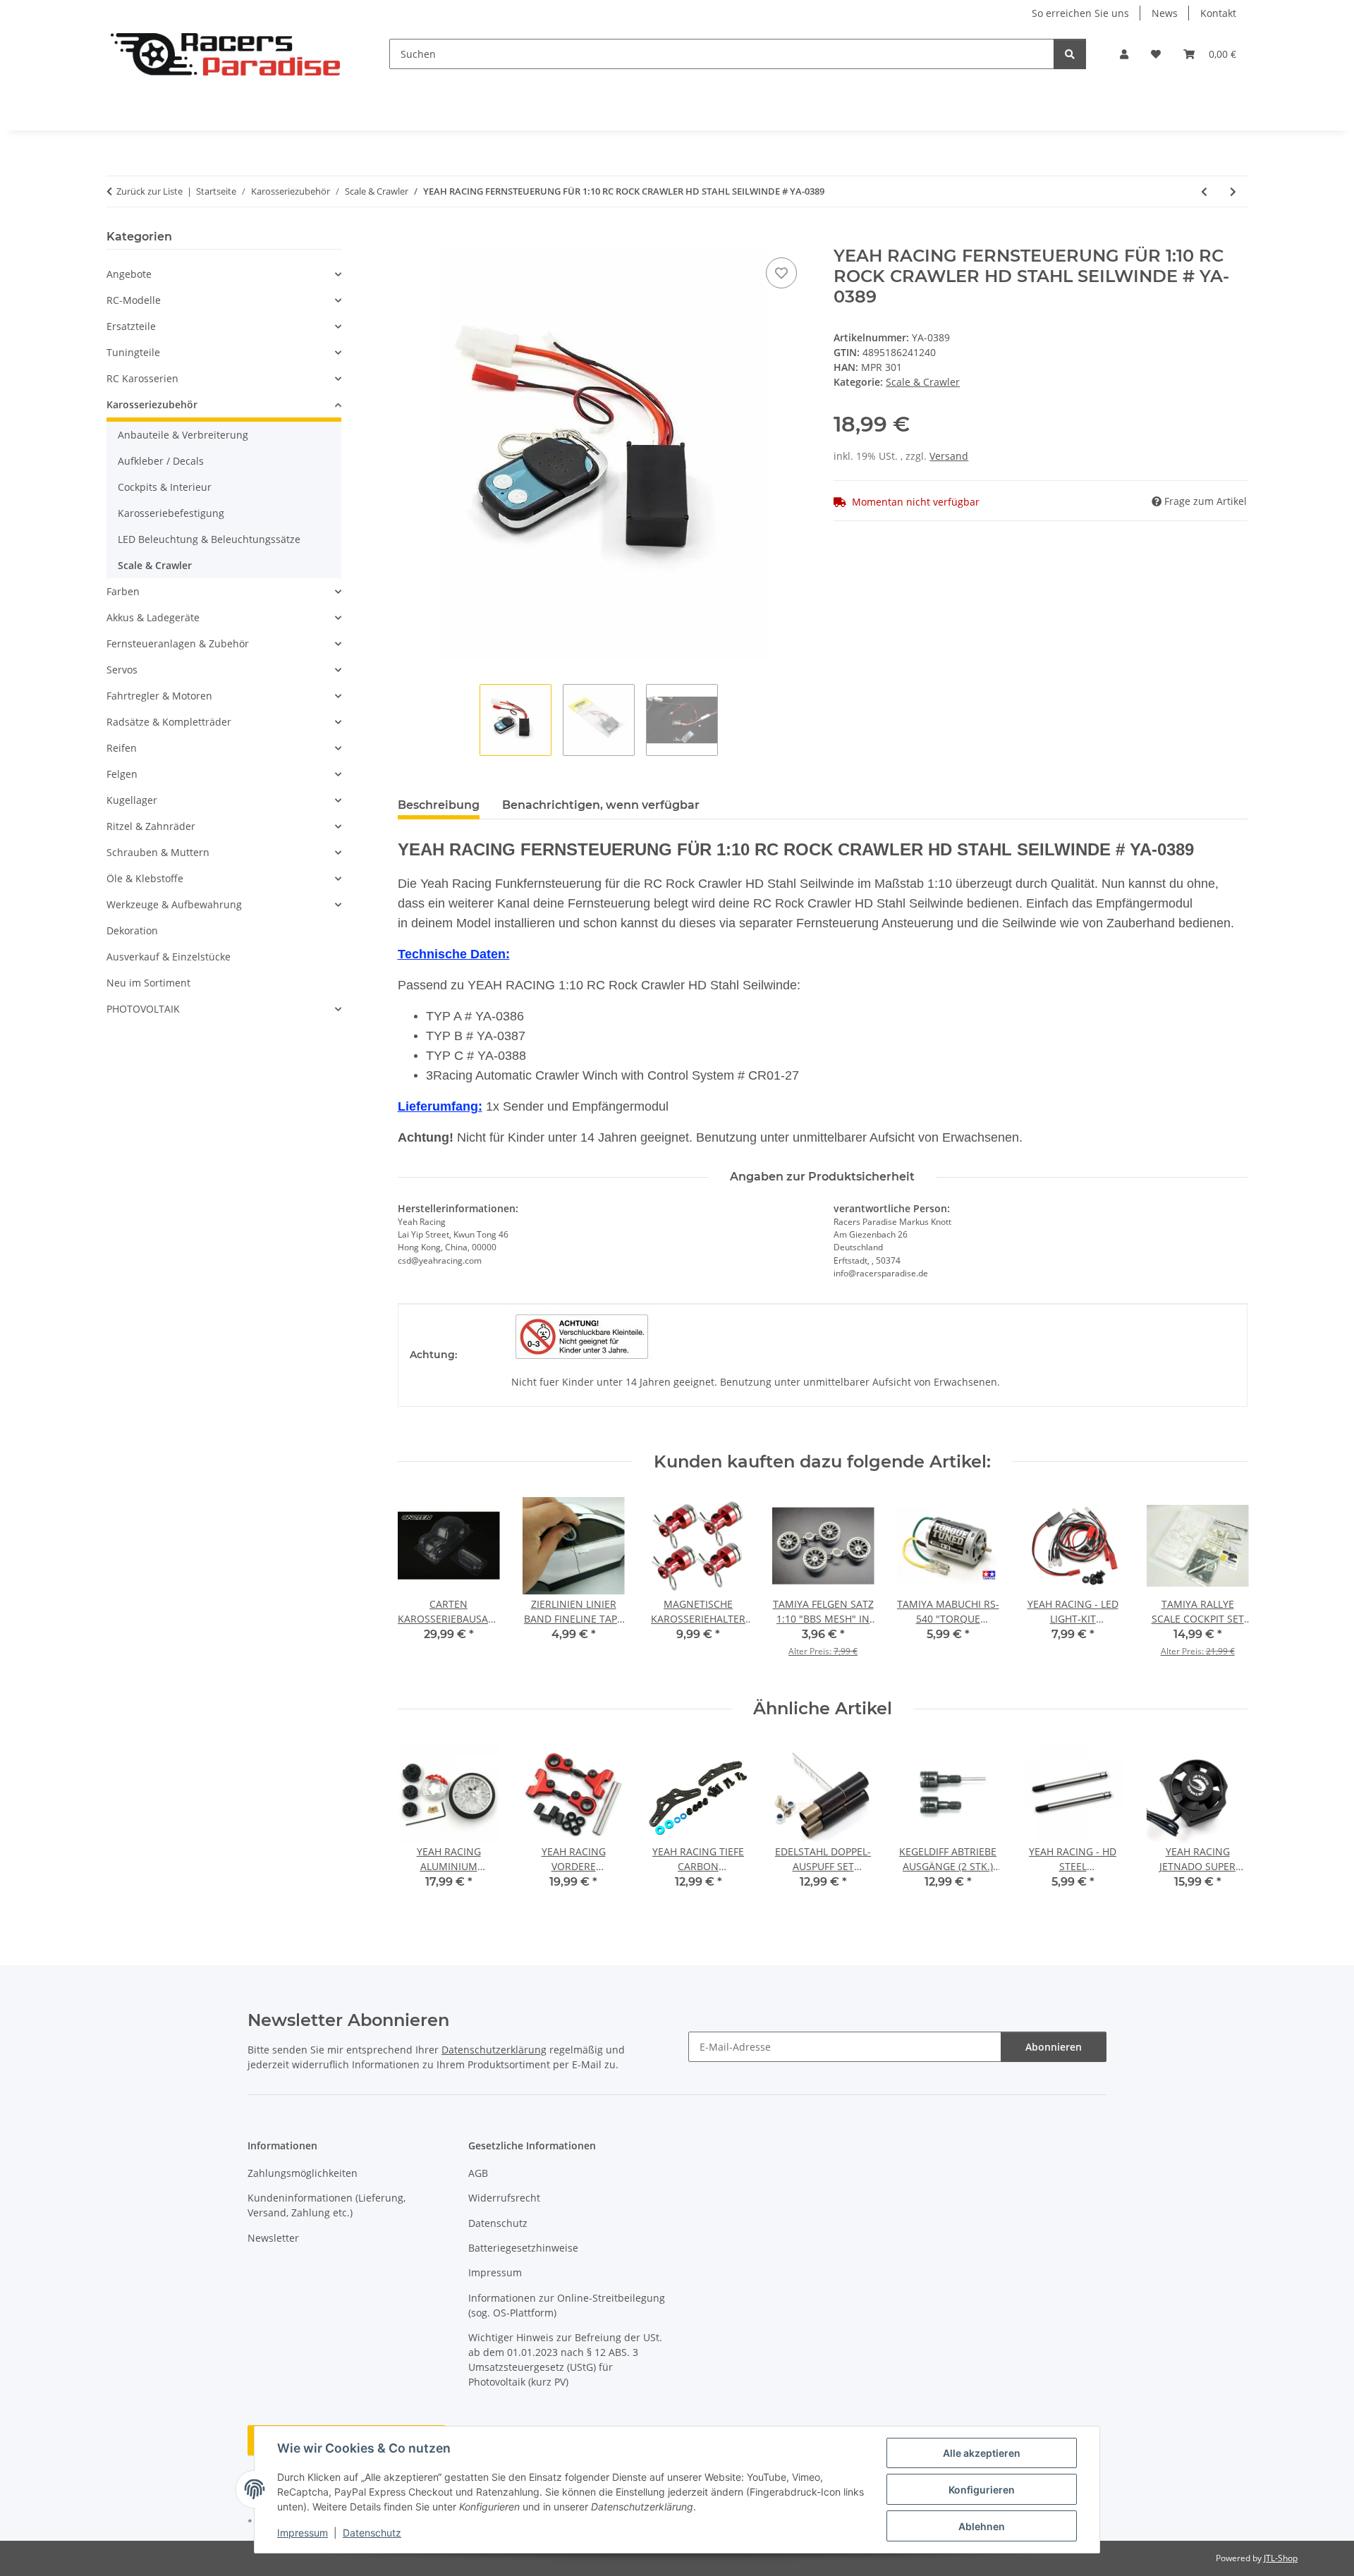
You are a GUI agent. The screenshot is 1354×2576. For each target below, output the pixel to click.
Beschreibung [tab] (439, 805)
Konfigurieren (982, 2490)
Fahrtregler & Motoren (159, 696)
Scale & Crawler (923, 382)
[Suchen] (1070, 54)
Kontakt (1218, 13)
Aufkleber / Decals (161, 461)
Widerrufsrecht (504, 2198)
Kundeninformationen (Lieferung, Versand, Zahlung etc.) (327, 2205)
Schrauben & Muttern (158, 852)
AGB (478, 2173)
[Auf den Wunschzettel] (781, 273)
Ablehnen (982, 2526)
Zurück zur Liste (150, 191)
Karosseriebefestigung (171, 513)
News (1165, 13)
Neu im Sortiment (148, 983)
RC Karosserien (142, 378)
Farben (123, 591)
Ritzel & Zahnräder (151, 826)
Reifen (122, 748)
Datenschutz (372, 2533)
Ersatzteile (131, 326)
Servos (122, 670)
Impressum (303, 2533)
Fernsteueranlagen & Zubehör (178, 643)
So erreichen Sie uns (1080, 13)
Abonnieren (1054, 2047)
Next (1225, 1586)
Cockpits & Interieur (165, 487)
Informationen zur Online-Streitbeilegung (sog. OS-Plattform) (567, 2305)
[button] (1124, 54)
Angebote (129, 274)
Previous (421, 1586)
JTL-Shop (1281, 2558)
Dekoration (132, 930)
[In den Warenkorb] (409, 238)
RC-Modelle (134, 300)
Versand (949, 456)
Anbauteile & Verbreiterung (183, 435)
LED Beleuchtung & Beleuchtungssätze (209, 539)
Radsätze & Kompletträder (169, 722)
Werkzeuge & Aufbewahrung (174, 904)
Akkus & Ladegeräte (153, 617)
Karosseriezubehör (152, 404)
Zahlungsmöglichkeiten (303, 2173)
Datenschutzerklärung (494, 2050)
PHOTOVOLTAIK (143, 1009)
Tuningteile (133, 352)
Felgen (122, 774)
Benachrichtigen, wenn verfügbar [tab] (601, 805)
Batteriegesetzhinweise (523, 2248)
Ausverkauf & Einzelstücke (169, 957)
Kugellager (132, 800)
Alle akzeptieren (982, 2453)
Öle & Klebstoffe (145, 878)
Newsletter (273, 2238)
